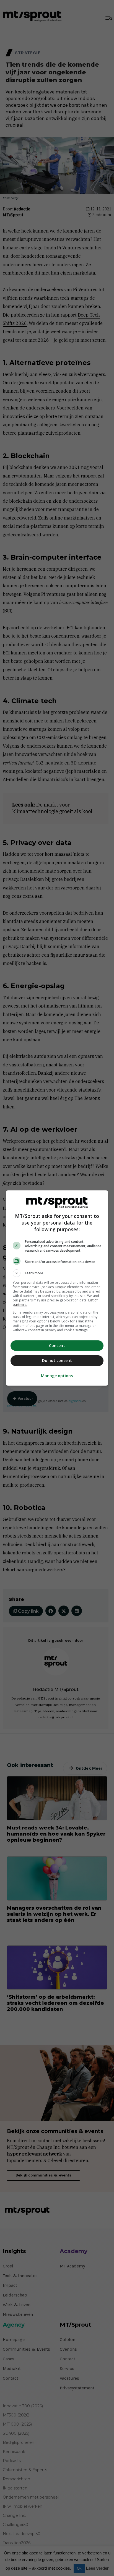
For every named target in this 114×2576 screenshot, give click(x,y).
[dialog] (57, 1288)
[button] (57, 1273)
